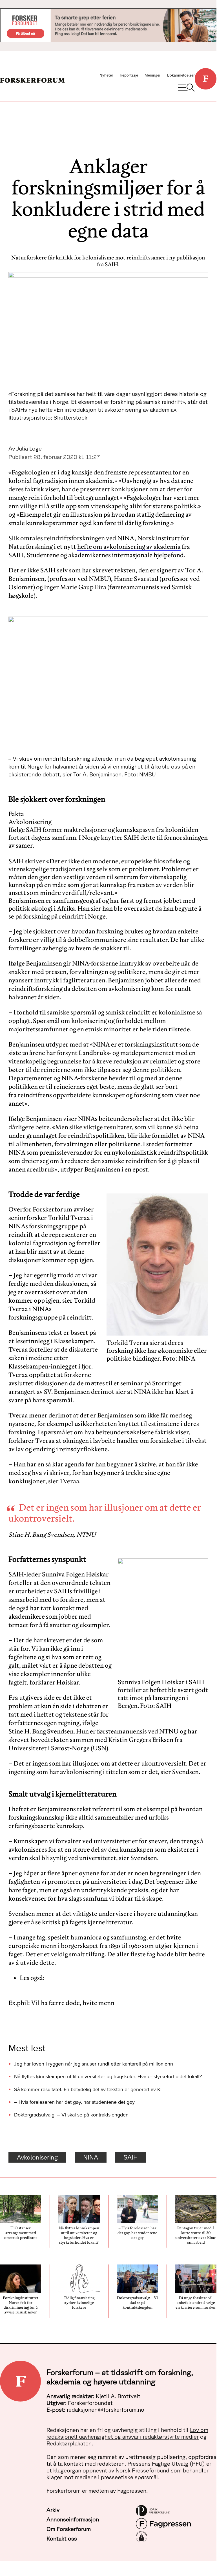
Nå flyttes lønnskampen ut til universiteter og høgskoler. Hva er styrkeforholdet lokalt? (108, 2076)
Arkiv (53, 2510)
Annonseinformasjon (73, 2519)
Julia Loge (29, 448)
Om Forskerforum (69, 2529)
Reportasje (129, 75)
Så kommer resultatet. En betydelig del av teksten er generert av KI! (88, 2089)
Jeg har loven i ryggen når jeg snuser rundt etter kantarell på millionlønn (94, 2064)
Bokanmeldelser (181, 75)
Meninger (153, 75)
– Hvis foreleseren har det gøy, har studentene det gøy (74, 2102)
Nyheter (106, 75)
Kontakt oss (62, 2538)
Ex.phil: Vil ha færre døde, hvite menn (61, 2003)
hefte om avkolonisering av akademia (129, 546)
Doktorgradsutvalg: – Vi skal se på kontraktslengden (71, 2115)
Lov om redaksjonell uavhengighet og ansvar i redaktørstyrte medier (127, 2433)
